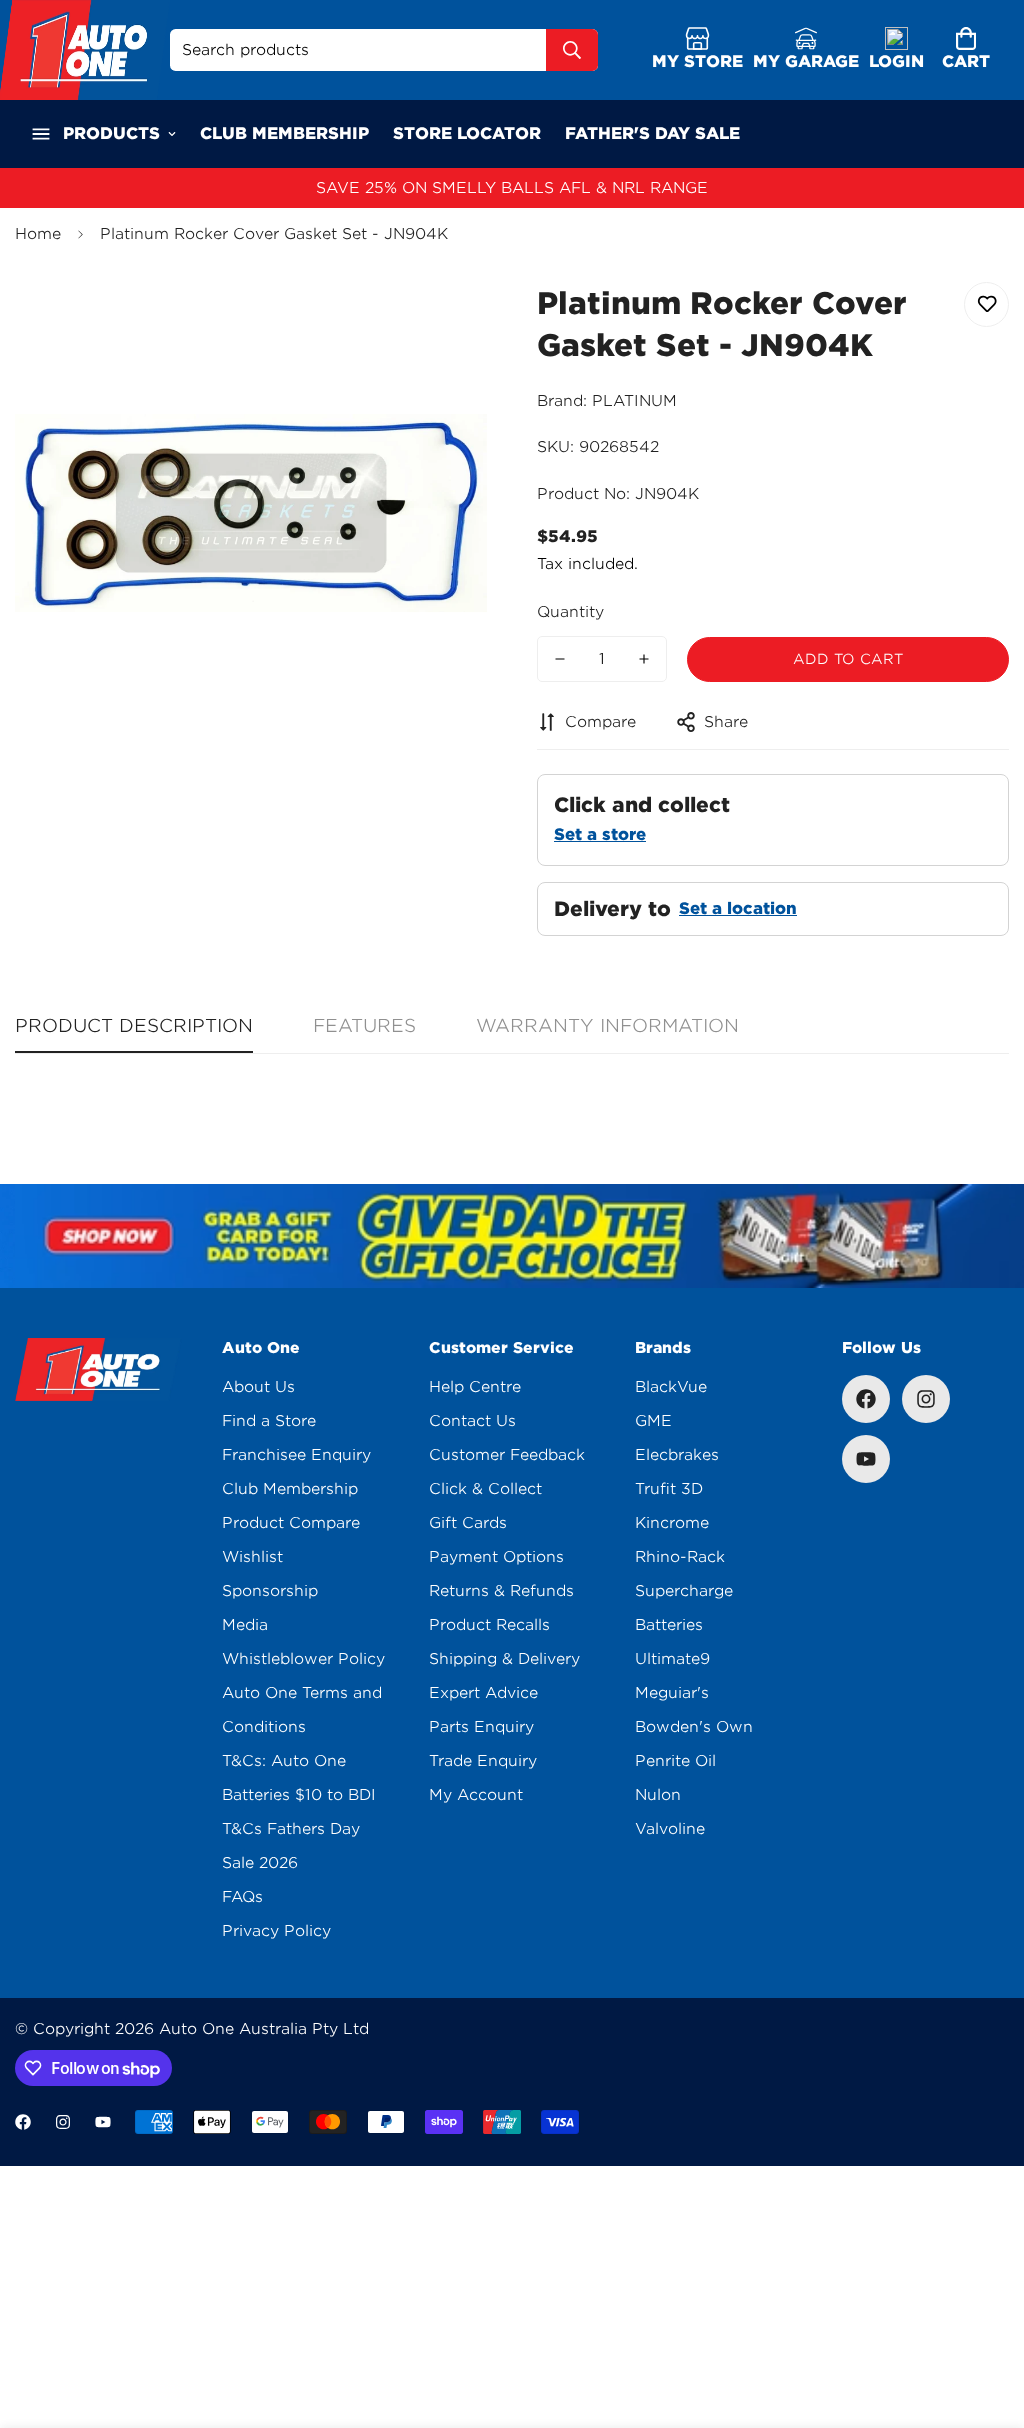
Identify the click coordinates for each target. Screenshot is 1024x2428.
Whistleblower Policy (303, 1659)
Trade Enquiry (483, 1761)
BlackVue (671, 1387)
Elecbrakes (677, 1455)
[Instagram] (926, 1399)
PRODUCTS (111, 133)
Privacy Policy (276, 1931)
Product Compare (291, 1523)
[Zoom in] (444, 319)
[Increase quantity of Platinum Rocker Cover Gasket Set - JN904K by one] (644, 659)
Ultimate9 (672, 1659)
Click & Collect (485, 1489)
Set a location (738, 908)
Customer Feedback (507, 1455)
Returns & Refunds (501, 1591)
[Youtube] (866, 1459)
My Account (476, 1795)
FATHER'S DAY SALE (652, 133)
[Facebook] (866, 1399)
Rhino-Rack (680, 1557)
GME (653, 1421)
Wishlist (252, 1557)
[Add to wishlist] (986, 304)
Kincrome (672, 1523)
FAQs (242, 1897)
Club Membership (290, 1489)
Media (245, 1625)
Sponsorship (270, 1591)
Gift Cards (468, 1523)
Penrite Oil (675, 1761)
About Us (258, 1387)
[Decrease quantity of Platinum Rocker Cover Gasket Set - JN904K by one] (560, 659)
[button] (966, 50)
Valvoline (670, 1829)
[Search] (572, 50)
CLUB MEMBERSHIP (284, 133)
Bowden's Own (694, 1727)
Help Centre (475, 1387)
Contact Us (472, 1421)
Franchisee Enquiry (296, 1455)
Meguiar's (672, 1693)
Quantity (570, 612)
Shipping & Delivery (504, 1659)
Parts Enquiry (481, 1727)
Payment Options (496, 1557)
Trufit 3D (669, 1489)
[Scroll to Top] (985, 2319)
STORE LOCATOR (467, 133)
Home (38, 234)
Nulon (658, 1795)
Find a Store (269, 1421)
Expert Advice (483, 1693)
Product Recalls (489, 1625)
